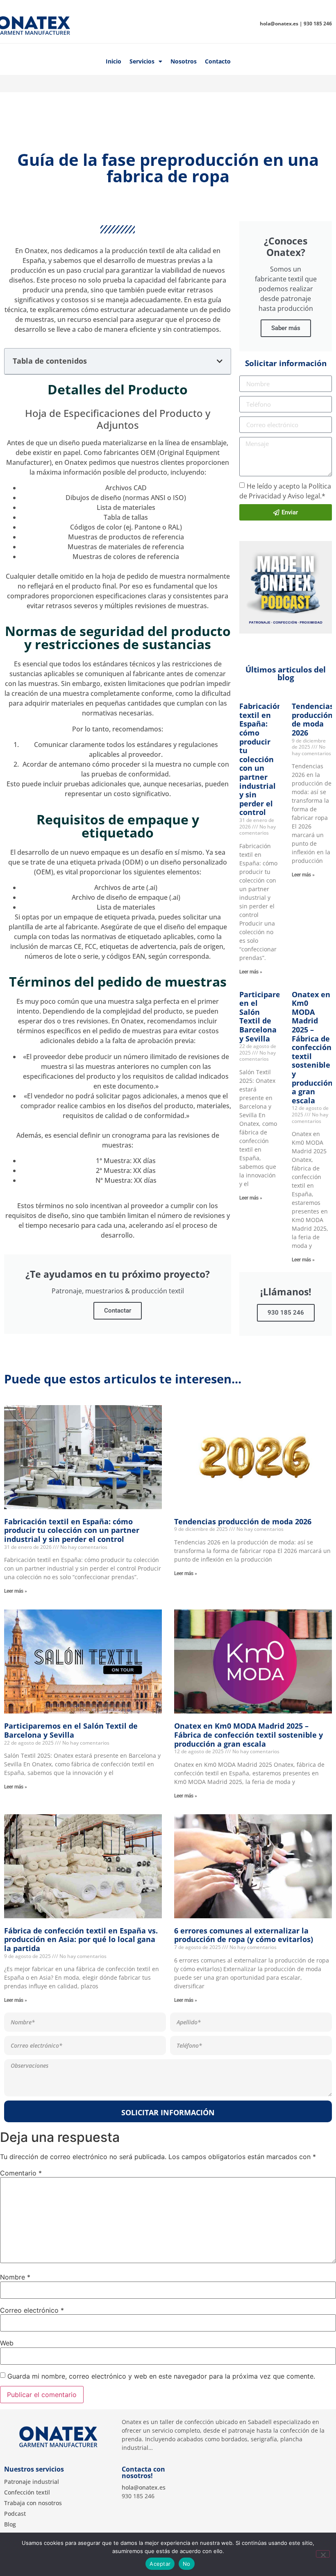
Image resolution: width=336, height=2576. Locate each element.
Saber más (286, 328)
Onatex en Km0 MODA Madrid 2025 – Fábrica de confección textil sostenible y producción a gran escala (312, 1047)
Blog (10, 2524)
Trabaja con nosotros (33, 2503)
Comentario (21, 2173)
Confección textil (27, 2492)
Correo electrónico (32, 2310)
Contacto (218, 61)
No (187, 2564)
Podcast (15, 2514)
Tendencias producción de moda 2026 (313, 719)
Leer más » (251, 972)
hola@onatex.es (144, 2487)
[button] (220, 361)
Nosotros (184, 61)
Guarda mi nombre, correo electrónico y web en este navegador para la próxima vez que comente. (161, 2376)
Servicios (142, 61)
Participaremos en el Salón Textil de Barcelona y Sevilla (268, 1016)
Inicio (114, 61)
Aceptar (160, 2564)
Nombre (15, 2277)
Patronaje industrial (32, 2482)
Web (7, 2343)
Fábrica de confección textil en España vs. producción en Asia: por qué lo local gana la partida (81, 1939)
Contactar (118, 1311)
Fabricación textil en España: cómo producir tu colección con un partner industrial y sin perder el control (261, 759)
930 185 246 (286, 1313)
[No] (323, 2554)
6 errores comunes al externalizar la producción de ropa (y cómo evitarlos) (244, 1935)
